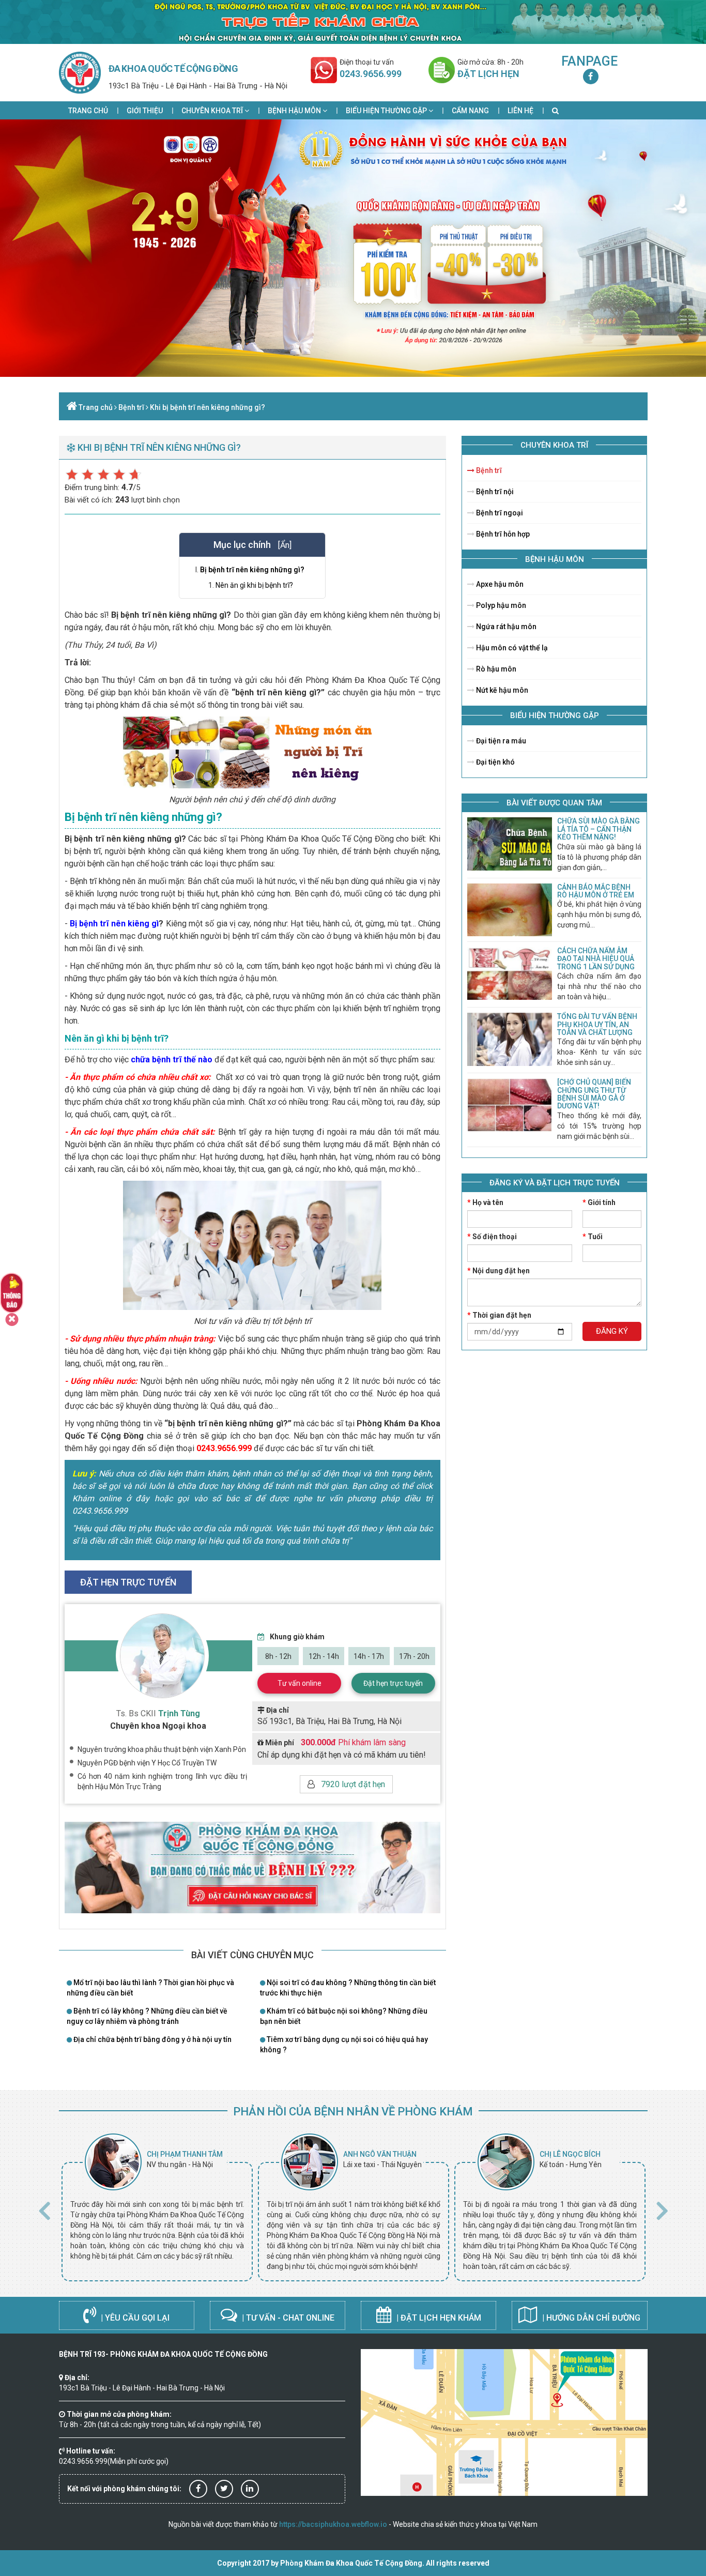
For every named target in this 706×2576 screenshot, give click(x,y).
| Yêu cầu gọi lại (134, 2318)
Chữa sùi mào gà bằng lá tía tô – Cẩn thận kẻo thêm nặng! (598, 829)
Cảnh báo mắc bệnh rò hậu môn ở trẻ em (596, 891)
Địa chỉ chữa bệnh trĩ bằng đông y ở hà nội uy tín (152, 2039)
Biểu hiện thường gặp (387, 111)
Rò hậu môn (495, 669)
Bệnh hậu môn (295, 111)
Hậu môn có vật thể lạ (511, 648)
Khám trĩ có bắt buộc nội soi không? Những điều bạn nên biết (344, 2016)
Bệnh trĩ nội (494, 492)
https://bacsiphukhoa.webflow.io (333, 2524)
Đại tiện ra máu (500, 741)
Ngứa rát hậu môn (505, 627)
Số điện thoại (492, 1237)
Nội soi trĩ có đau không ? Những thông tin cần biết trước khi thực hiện (348, 1988)
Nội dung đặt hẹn (498, 1271)
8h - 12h (278, 1656)
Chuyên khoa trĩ (213, 111)
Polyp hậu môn (500, 605)
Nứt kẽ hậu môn (501, 690)
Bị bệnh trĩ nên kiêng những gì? (252, 570)
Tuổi (593, 1237)
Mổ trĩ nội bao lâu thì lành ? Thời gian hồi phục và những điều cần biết (150, 1988)
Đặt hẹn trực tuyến (393, 1683)
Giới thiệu (145, 111)
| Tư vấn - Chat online (287, 2318)
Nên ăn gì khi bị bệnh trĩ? (254, 585)
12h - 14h (324, 1656)
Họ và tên (485, 1202)
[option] (157, 2207)
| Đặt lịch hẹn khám (438, 2318)
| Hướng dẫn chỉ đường (590, 2318)
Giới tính (599, 1202)
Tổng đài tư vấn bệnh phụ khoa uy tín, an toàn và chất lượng (597, 1024)
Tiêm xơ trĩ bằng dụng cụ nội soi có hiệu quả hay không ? (344, 2045)
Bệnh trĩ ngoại (499, 513)
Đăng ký (612, 1331)
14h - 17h (369, 1656)
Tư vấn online (300, 1683)
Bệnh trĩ (131, 407)
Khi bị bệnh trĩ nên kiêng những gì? (208, 407)
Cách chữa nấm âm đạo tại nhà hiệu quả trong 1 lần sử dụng (596, 959)
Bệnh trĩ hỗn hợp (502, 534)
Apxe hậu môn (499, 584)
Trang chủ (88, 111)
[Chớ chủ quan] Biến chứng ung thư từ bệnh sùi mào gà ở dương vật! (594, 1094)
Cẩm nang (470, 111)
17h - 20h (414, 1656)
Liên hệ (520, 111)
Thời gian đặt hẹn (499, 1315)
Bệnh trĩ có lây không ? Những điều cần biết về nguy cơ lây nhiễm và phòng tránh (147, 2016)
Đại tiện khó (495, 762)
